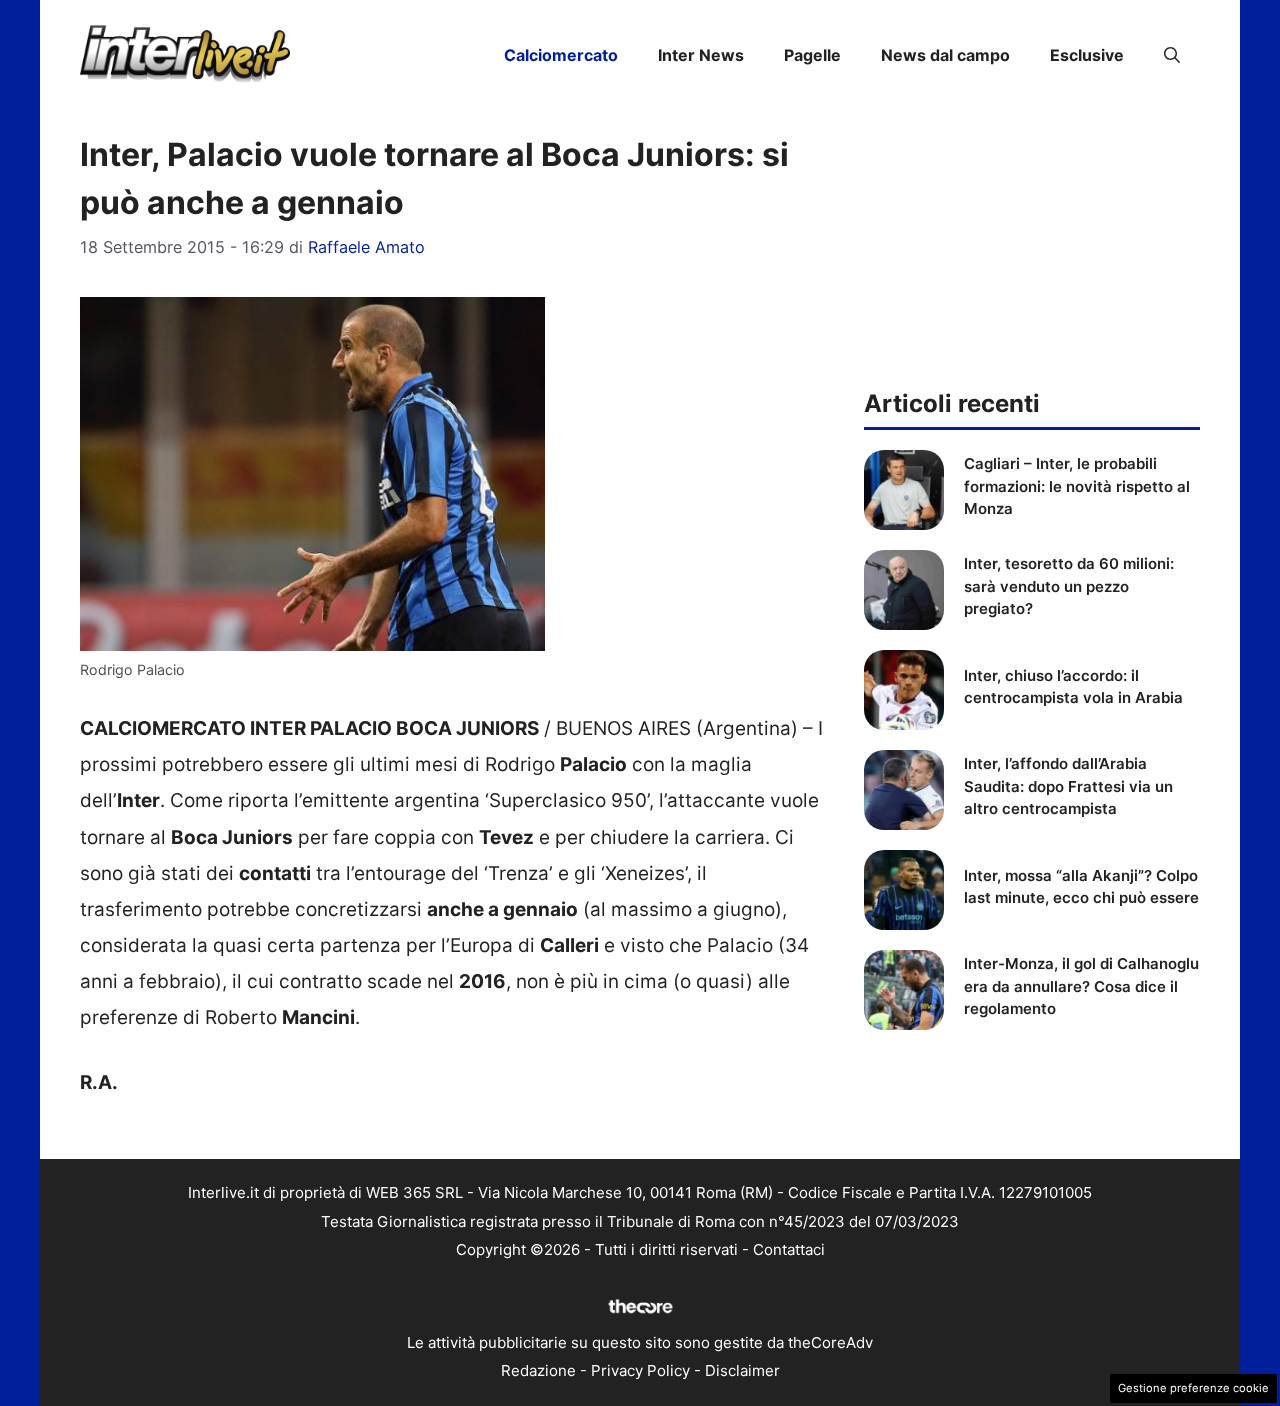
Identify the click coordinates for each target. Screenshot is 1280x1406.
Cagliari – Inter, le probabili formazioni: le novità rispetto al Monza (1077, 486)
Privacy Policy (640, 1370)
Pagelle (812, 55)
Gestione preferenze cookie (1193, 1388)
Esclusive (1087, 55)
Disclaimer (742, 1370)
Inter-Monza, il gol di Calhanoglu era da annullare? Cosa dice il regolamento (1081, 986)
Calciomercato (561, 55)
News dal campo (945, 55)
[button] (1172, 55)
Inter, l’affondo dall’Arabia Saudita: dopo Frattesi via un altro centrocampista (1068, 786)
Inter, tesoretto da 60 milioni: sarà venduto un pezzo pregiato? (1069, 586)
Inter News (701, 55)
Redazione (538, 1370)
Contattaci (789, 1249)
